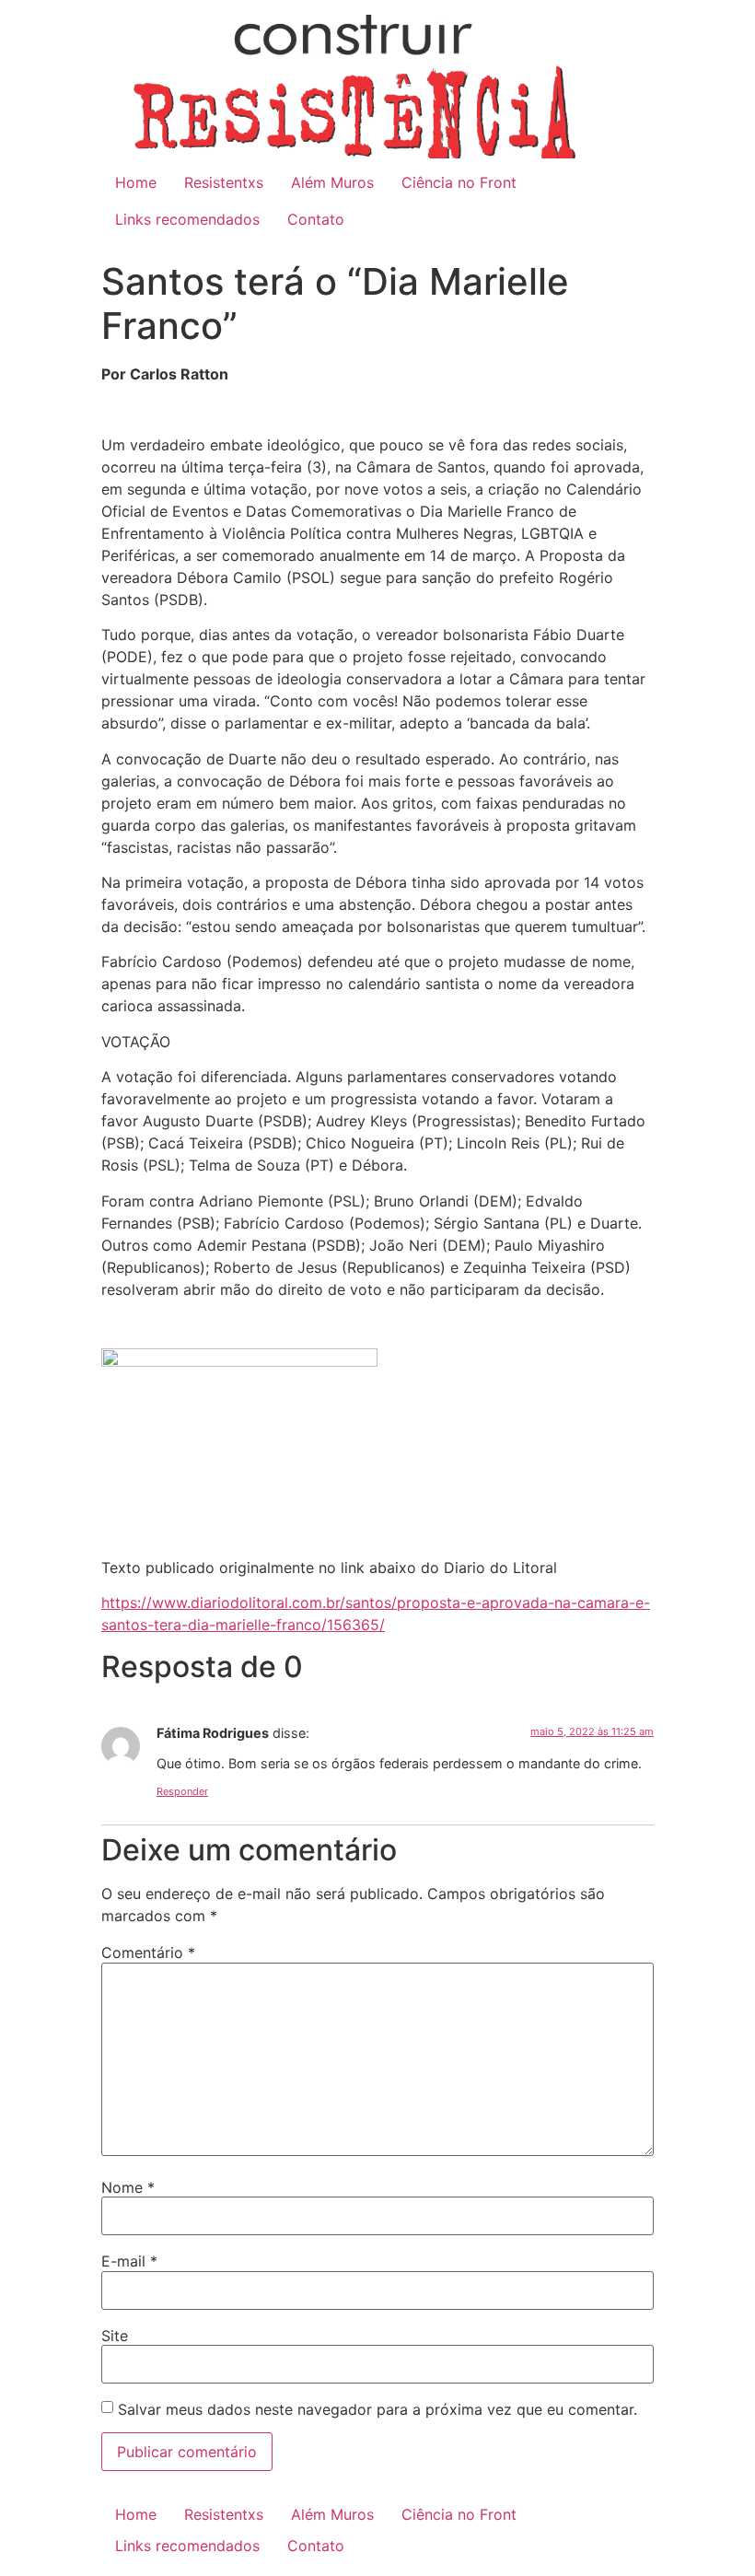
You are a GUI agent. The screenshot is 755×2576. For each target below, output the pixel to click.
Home (136, 182)
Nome (128, 2187)
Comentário (148, 1952)
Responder (182, 1791)
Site (115, 2336)
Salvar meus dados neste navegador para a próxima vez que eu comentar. (377, 2409)
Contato (316, 219)
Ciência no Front (459, 182)
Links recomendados (187, 219)
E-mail (129, 2261)
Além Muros (332, 182)
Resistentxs (224, 182)
